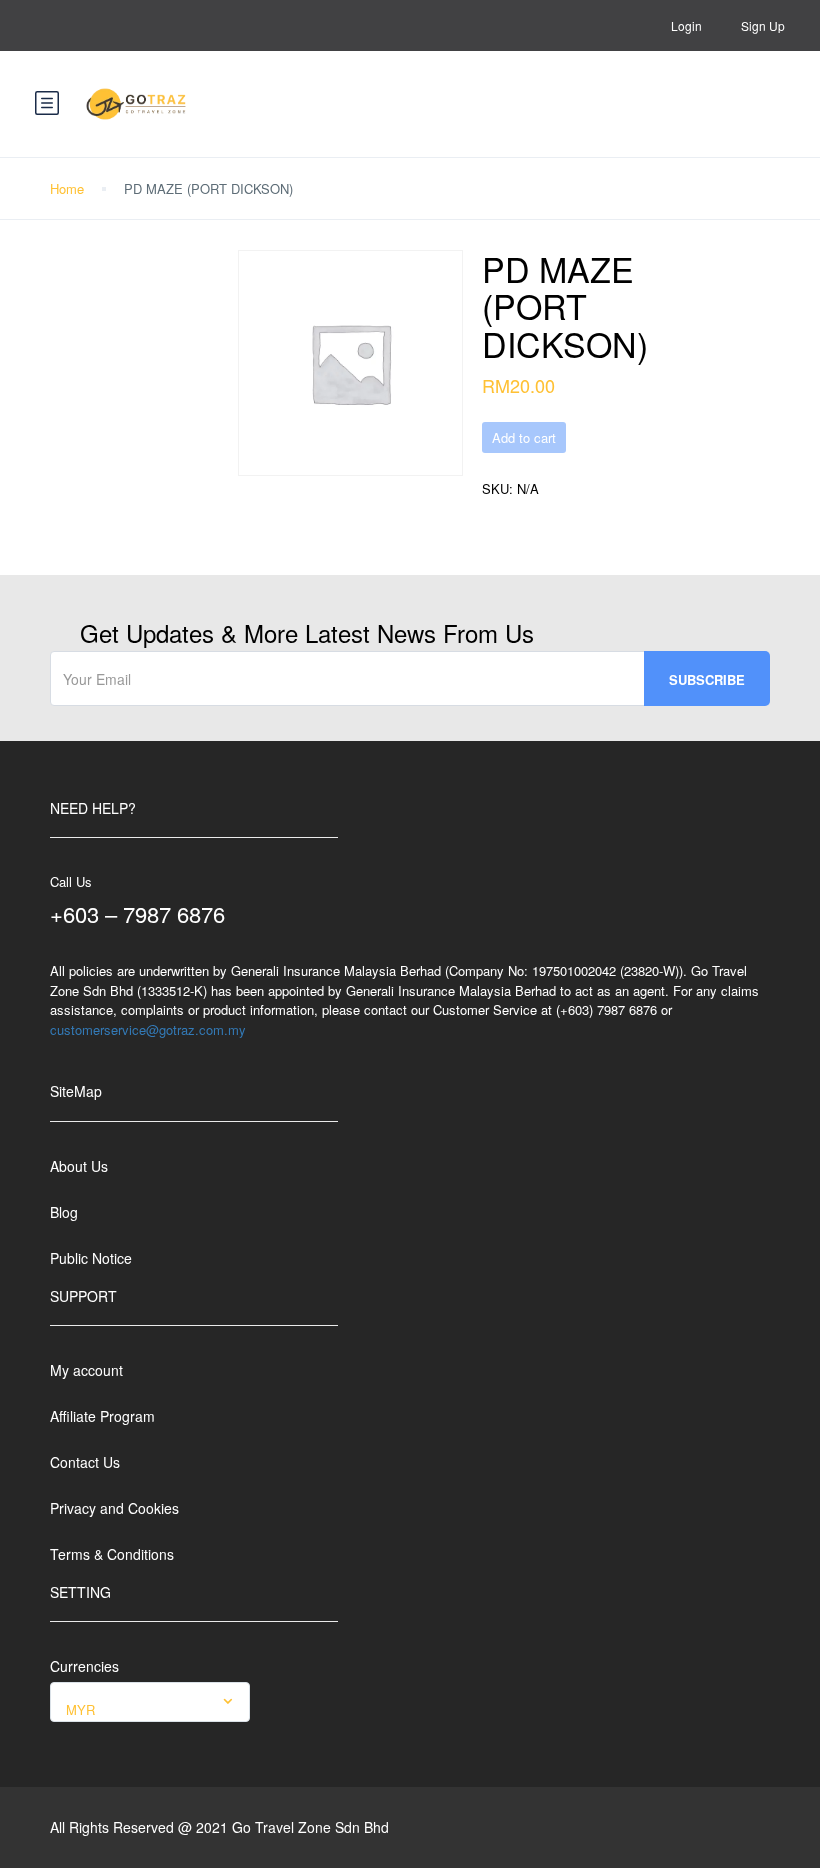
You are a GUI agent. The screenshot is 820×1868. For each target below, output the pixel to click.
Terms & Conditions (112, 1554)
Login (686, 25)
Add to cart (524, 437)
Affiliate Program (102, 1416)
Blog (64, 1212)
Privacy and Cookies (114, 1508)
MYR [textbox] (80, 1709)
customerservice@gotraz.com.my (148, 1029)
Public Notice (91, 1258)
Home (67, 188)
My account (86, 1370)
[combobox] (150, 1702)
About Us (79, 1166)
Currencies (84, 1666)
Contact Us (85, 1462)
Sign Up (763, 25)
